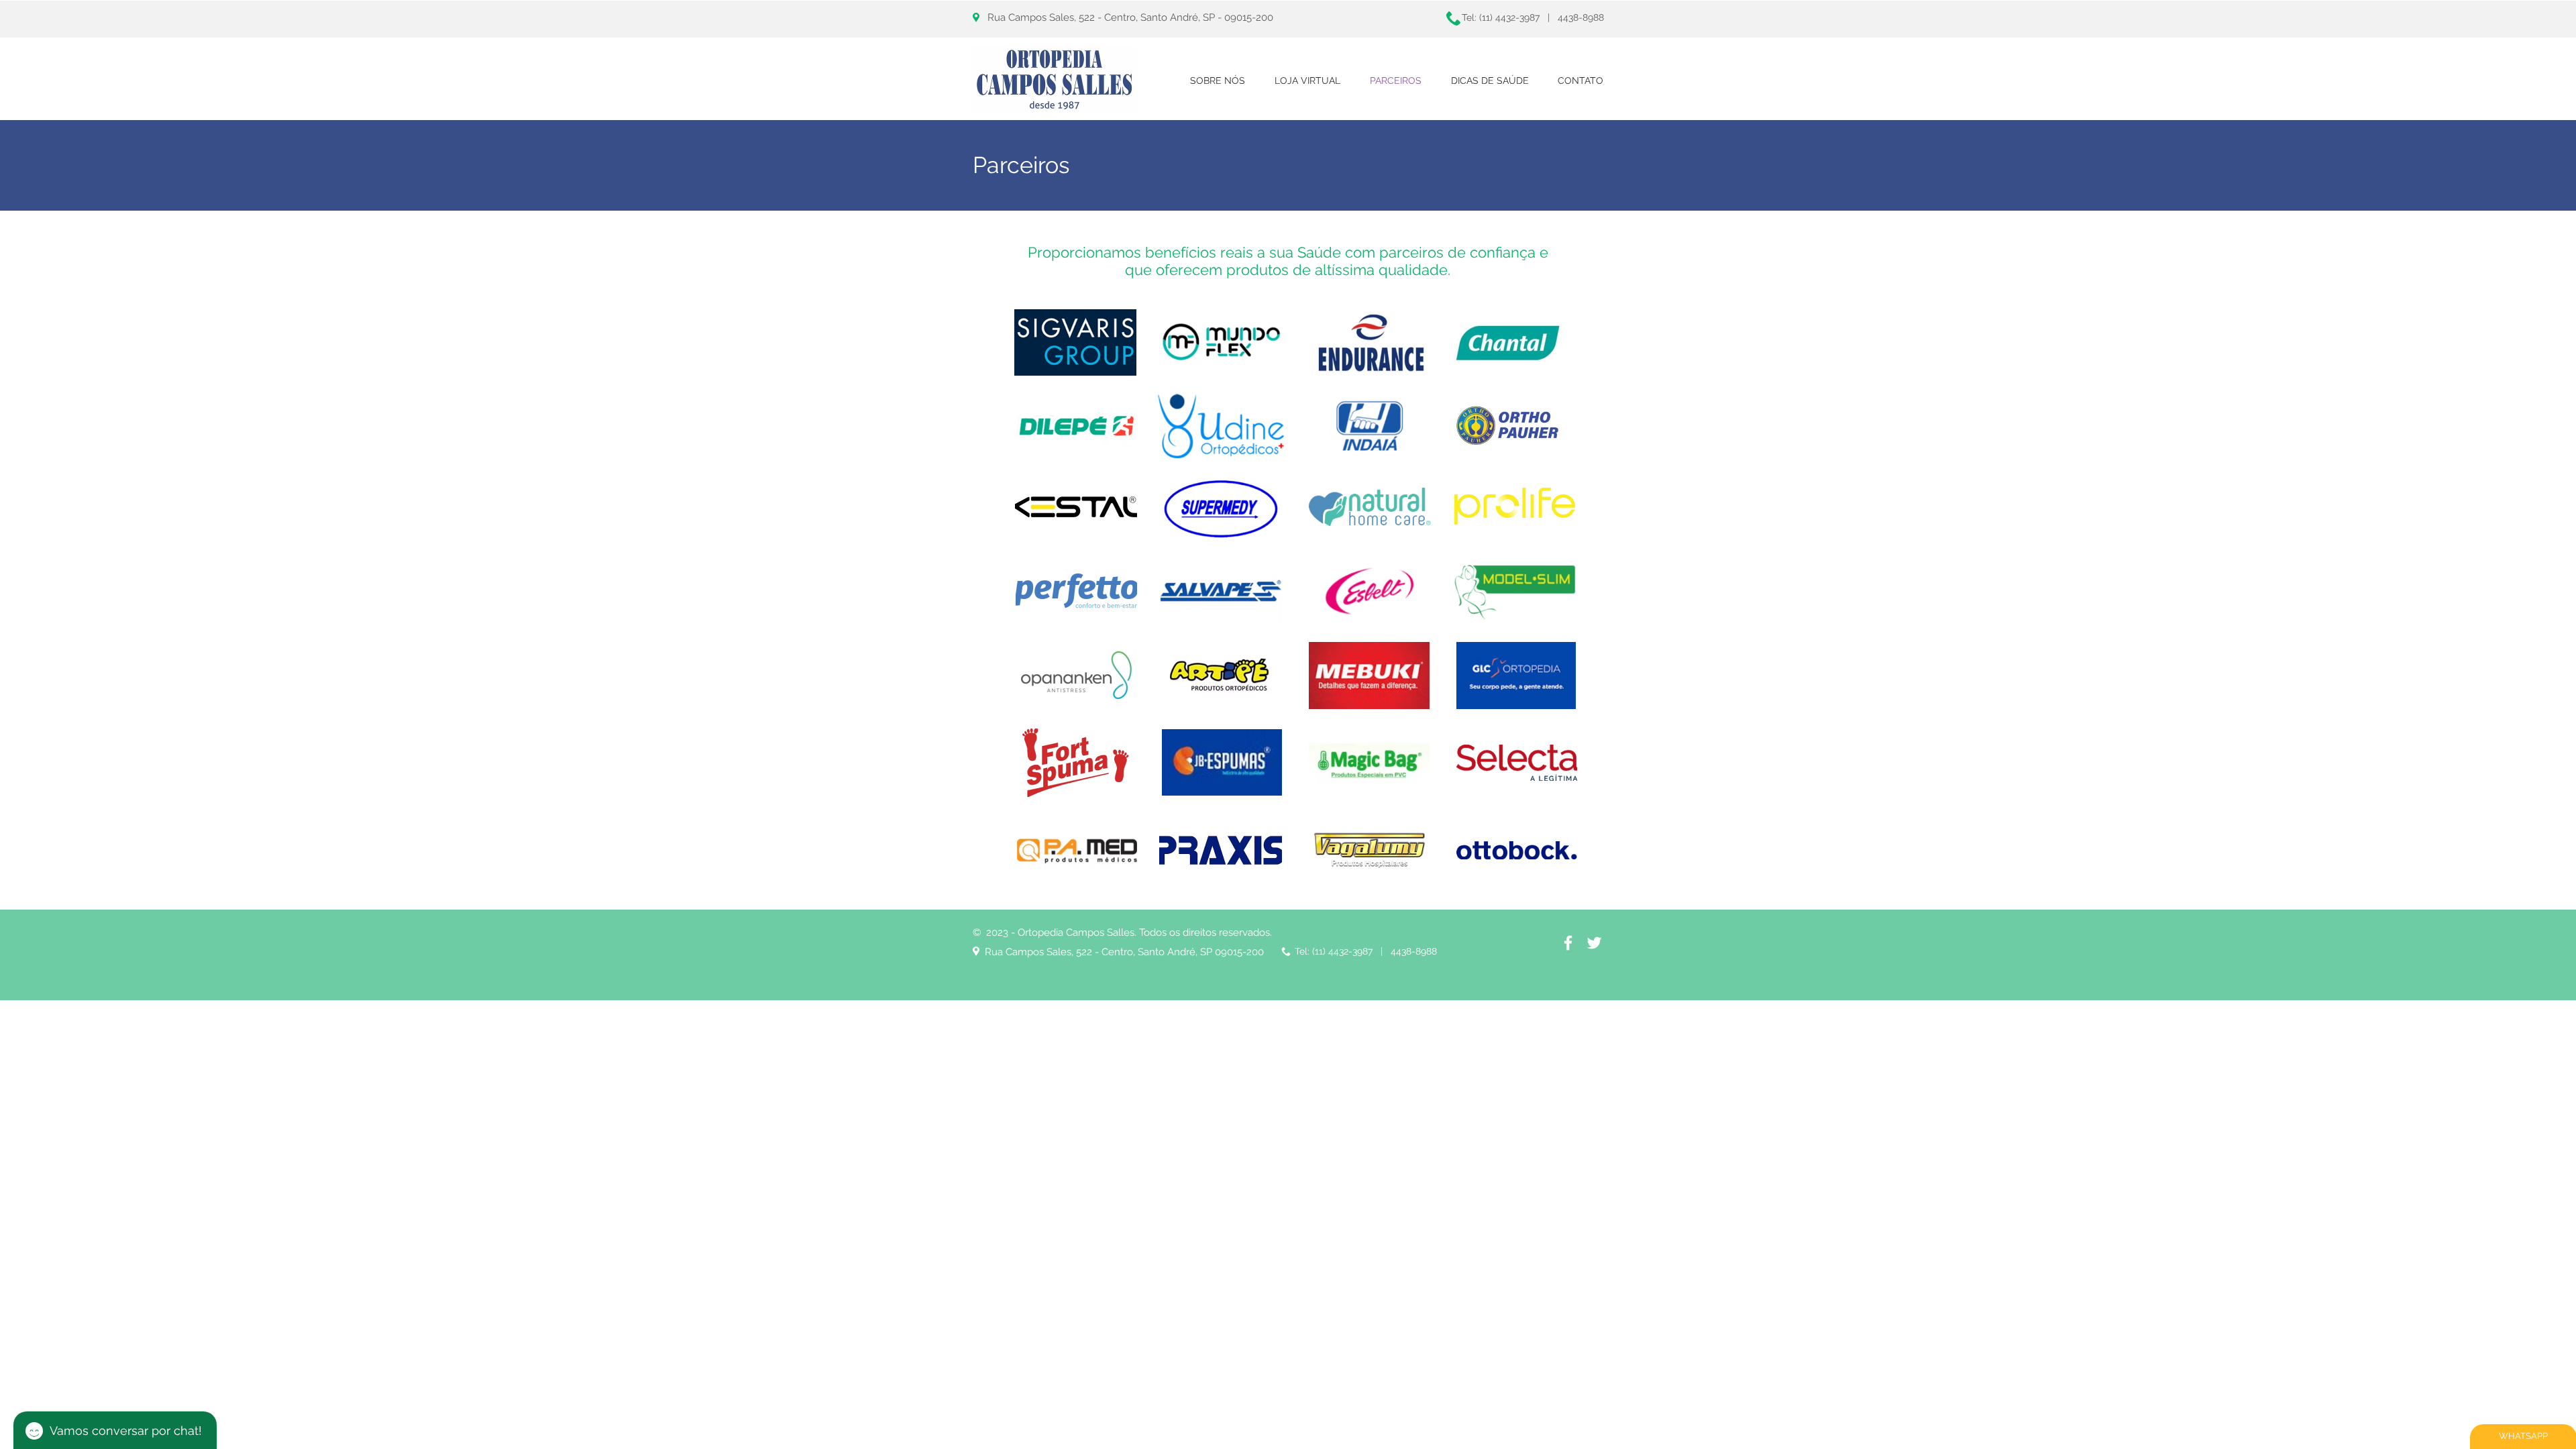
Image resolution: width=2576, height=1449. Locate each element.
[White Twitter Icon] (1594, 943)
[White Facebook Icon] (1568, 943)
